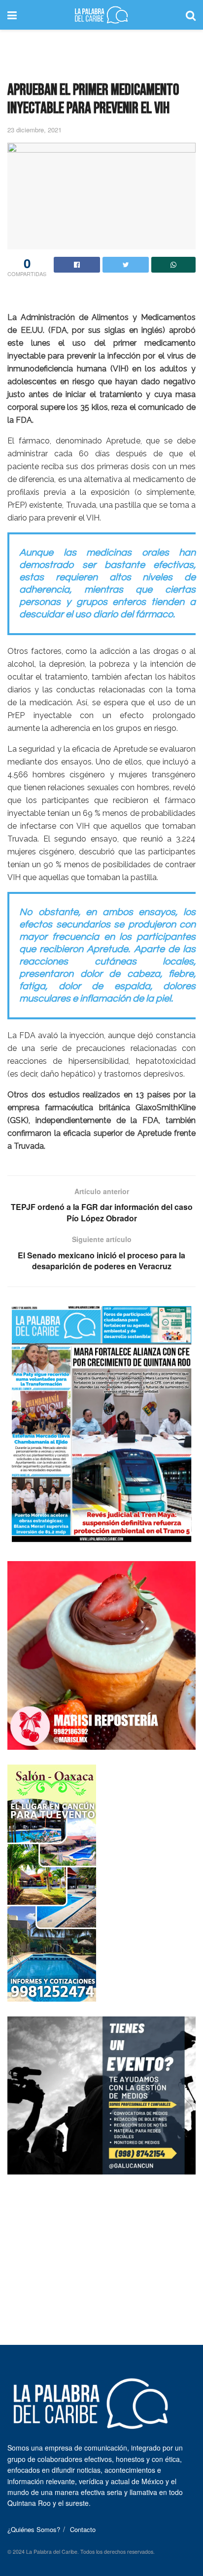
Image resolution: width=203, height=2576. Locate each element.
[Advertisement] (101, 52)
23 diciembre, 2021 (34, 130)
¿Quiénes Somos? (34, 2529)
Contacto (83, 2529)
